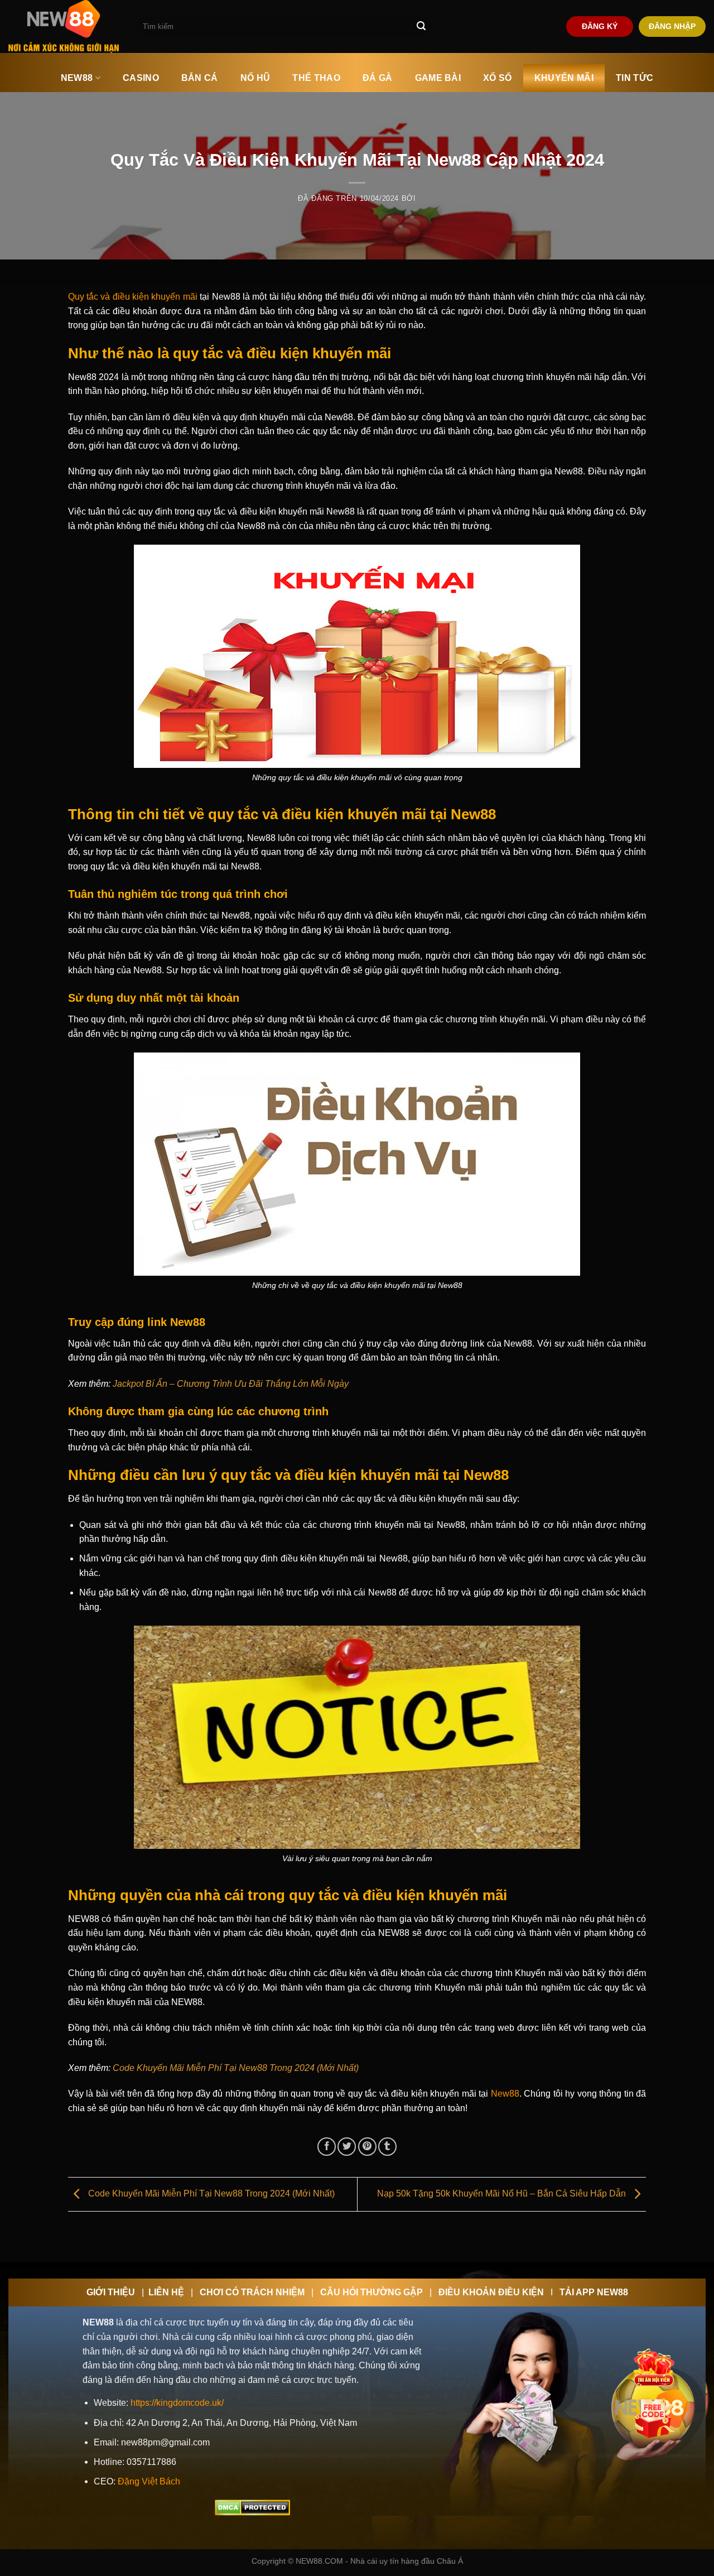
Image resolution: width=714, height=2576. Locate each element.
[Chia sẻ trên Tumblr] (387, 2147)
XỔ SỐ (498, 78)
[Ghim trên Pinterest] (367, 2147)
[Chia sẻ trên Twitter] (347, 2147)
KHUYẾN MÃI (564, 78)
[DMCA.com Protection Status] (252, 2507)
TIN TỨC (635, 78)
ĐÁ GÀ (378, 78)
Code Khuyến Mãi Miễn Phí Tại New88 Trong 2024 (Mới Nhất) (236, 2068)
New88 (505, 2094)
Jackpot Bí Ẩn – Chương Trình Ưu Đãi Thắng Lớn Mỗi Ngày (231, 1384)
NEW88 (77, 78)
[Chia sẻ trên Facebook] (327, 2147)
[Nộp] (421, 27)
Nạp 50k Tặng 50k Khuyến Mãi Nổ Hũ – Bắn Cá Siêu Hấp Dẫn (503, 2193)
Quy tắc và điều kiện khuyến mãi (133, 297)
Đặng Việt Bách (149, 2481)
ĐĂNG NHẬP (672, 27)
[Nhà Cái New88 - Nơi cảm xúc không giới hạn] (64, 27)
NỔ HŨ (255, 78)
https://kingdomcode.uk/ (177, 2403)
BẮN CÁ (200, 78)
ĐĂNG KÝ (600, 27)
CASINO (141, 78)
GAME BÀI (438, 78)
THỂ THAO (316, 78)
